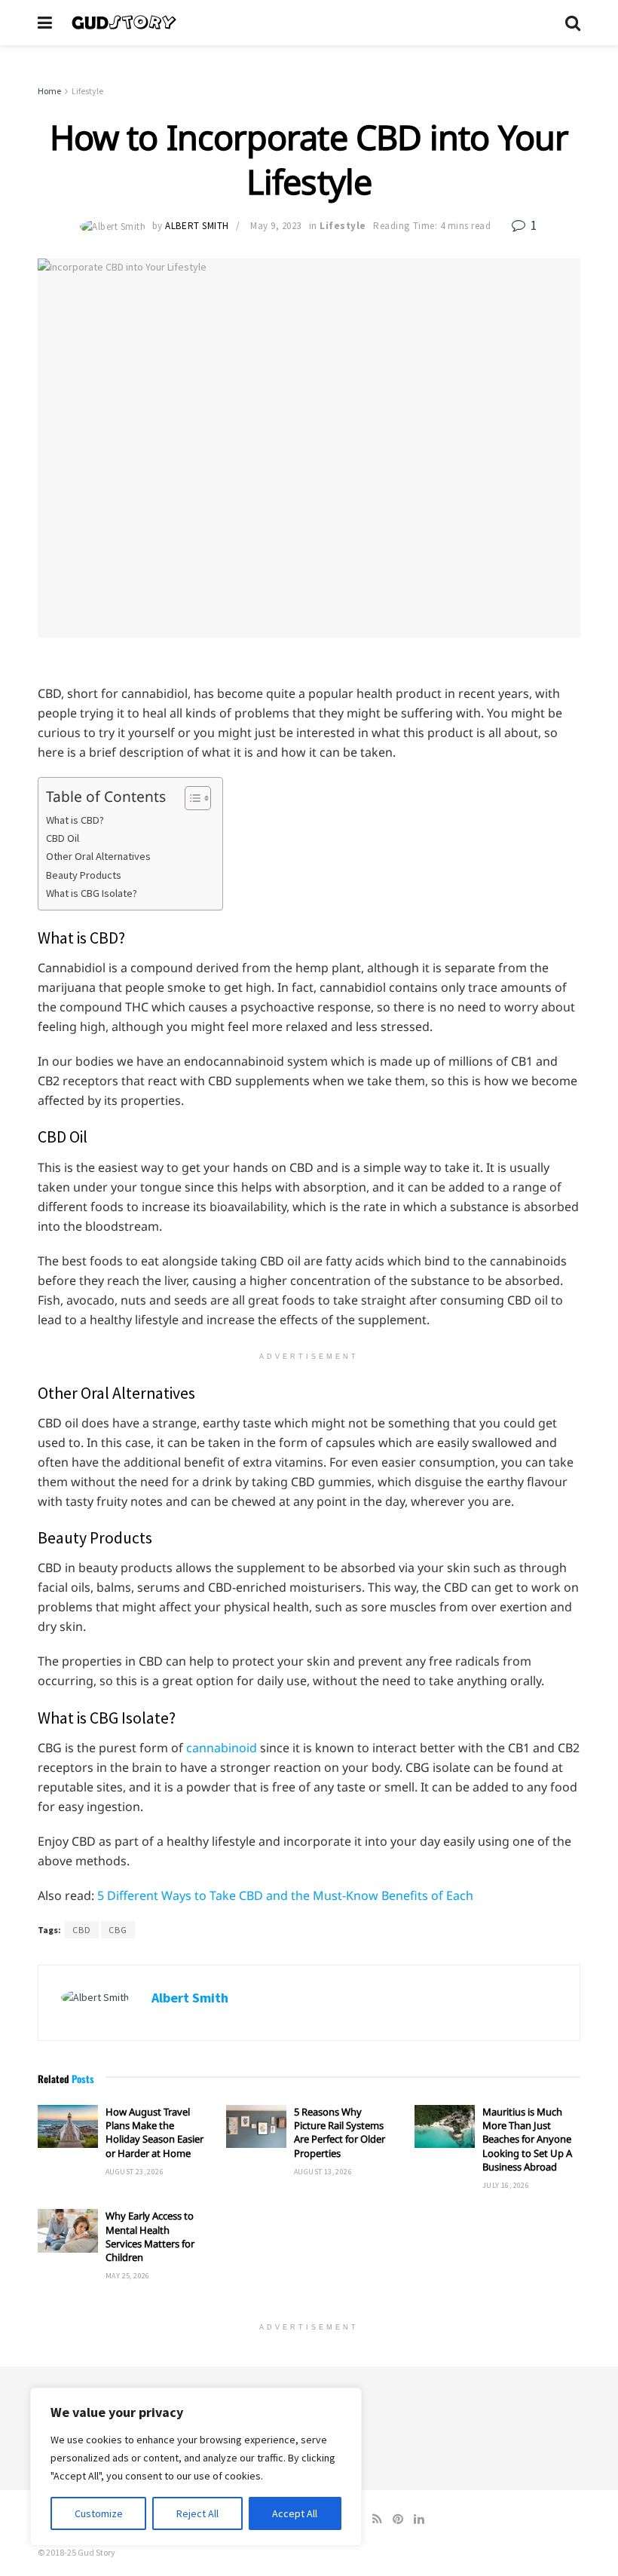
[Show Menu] (45, 23)
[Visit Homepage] (309, 23)
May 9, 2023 (276, 226)
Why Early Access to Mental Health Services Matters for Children (150, 2236)
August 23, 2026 (135, 2172)
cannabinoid (222, 1748)
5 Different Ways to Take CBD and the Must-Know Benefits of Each (285, 1895)
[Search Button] (573, 23)
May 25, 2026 (128, 2276)
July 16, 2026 (506, 2185)
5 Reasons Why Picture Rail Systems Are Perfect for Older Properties (340, 2132)
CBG (118, 1930)
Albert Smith (197, 226)
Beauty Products (84, 875)
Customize (99, 2513)
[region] (196, 2467)
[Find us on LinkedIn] (419, 2519)
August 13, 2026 (323, 2172)
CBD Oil (63, 838)
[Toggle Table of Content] (190, 798)
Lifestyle (87, 91)
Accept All (295, 2513)
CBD (82, 1930)
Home (49, 91)
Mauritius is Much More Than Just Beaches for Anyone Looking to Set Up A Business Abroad (527, 2139)
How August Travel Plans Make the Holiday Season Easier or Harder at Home (154, 2132)
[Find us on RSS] (377, 2519)
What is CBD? (75, 820)
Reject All (197, 2513)
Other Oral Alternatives (98, 856)
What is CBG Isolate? (92, 893)
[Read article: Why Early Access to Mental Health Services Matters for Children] (68, 2230)
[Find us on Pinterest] (398, 2519)
